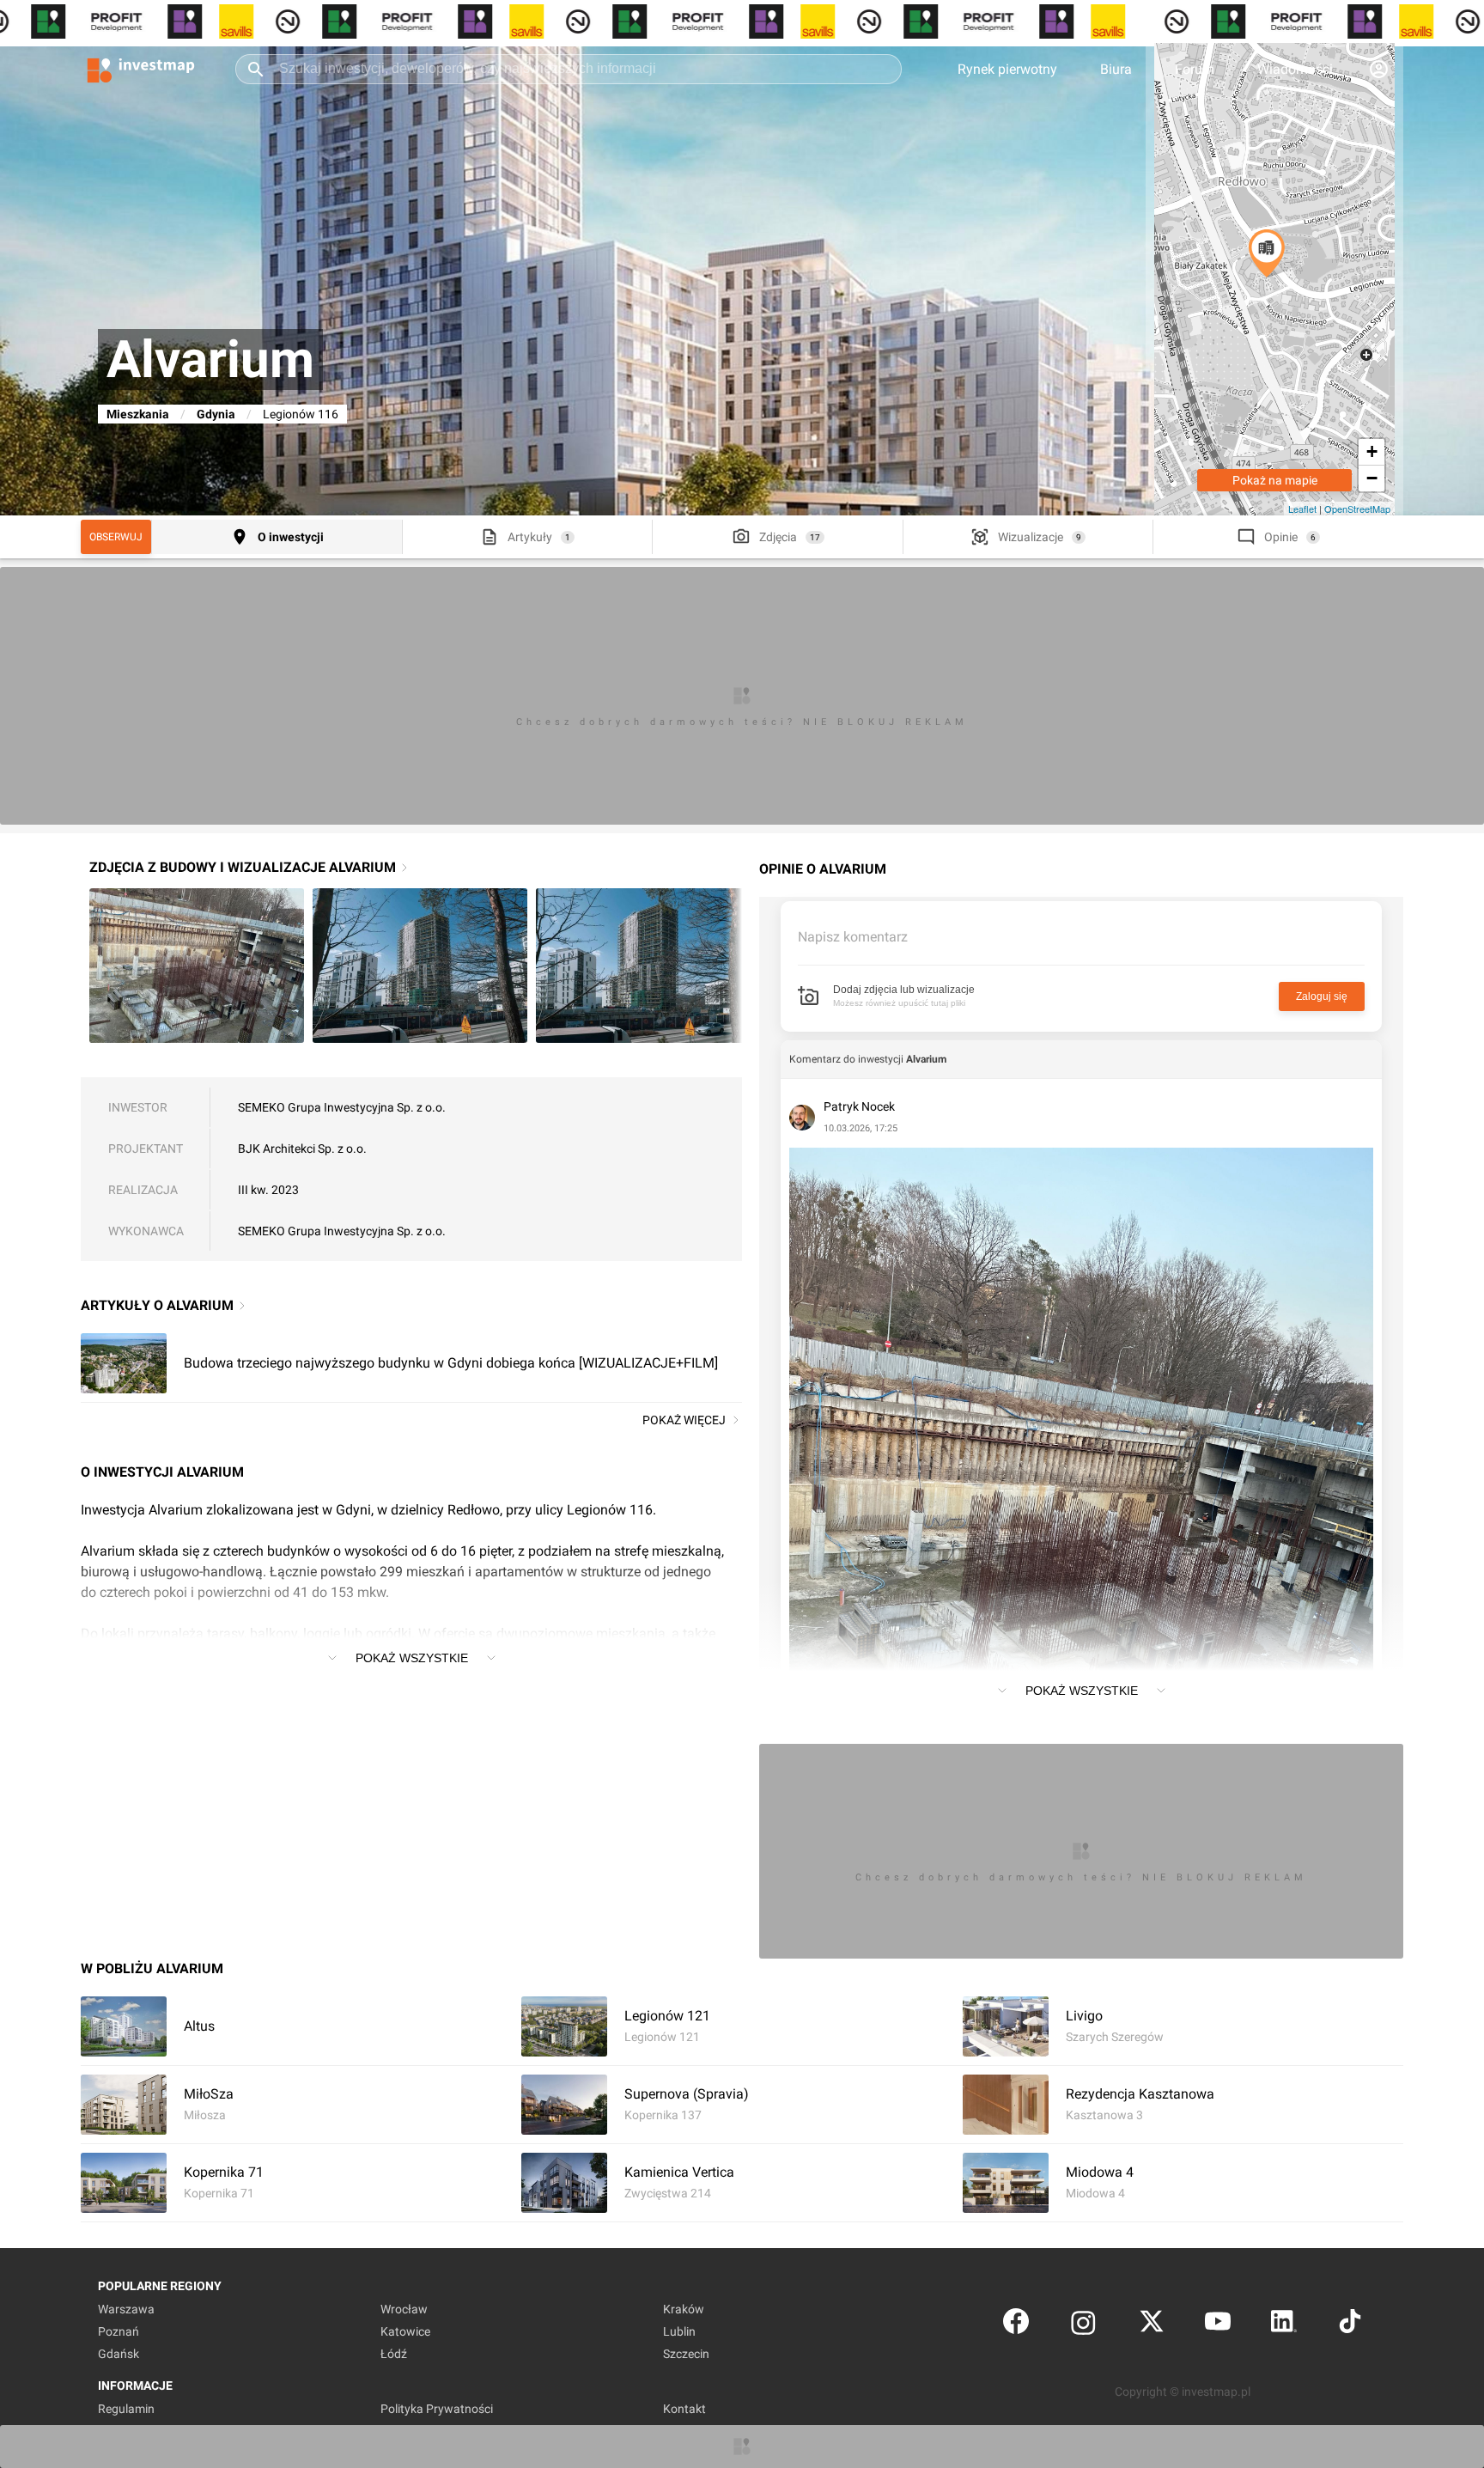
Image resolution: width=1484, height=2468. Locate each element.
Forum (1195, 69)
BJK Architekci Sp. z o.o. (302, 1149)
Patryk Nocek (859, 1106)
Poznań (119, 2331)
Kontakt (684, 2409)
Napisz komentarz (853, 937)
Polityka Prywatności (437, 2409)
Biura (1116, 69)
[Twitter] (1152, 2325)
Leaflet (1302, 509)
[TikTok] (1350, 2325)
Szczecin (686, 2354)
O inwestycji (291, 537)
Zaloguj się (1322, 996)
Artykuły (530, 537)
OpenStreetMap (1357, 509)
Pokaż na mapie (1275, 480)
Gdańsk (119, 2354)
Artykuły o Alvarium (157, 1305)
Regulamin (126, 2409)
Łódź (394, 2354)
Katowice (405, 2331)
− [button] (1372, 478)
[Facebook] (1016, 2325)
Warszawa (126, 2309)
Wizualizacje (1031, 537)
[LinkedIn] (1284, 2325)
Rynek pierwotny (1007, 69)
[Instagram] (1083, 2325)
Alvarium (926, 1059)
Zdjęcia (778, 537)
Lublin (679, 2331)
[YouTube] (1218, 2325)
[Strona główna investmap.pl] (141, 69)
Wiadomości (1295, 69)
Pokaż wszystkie (412, 1658)
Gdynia (216, 414)
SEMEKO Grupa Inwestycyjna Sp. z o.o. (342, 1107)
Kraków (684, 2309)
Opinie (1281, 537)
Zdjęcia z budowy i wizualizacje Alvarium (243, 867)
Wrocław (404, 2309)
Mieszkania (138, 414)
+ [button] (1372, 451)
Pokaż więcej (684, 1420)
